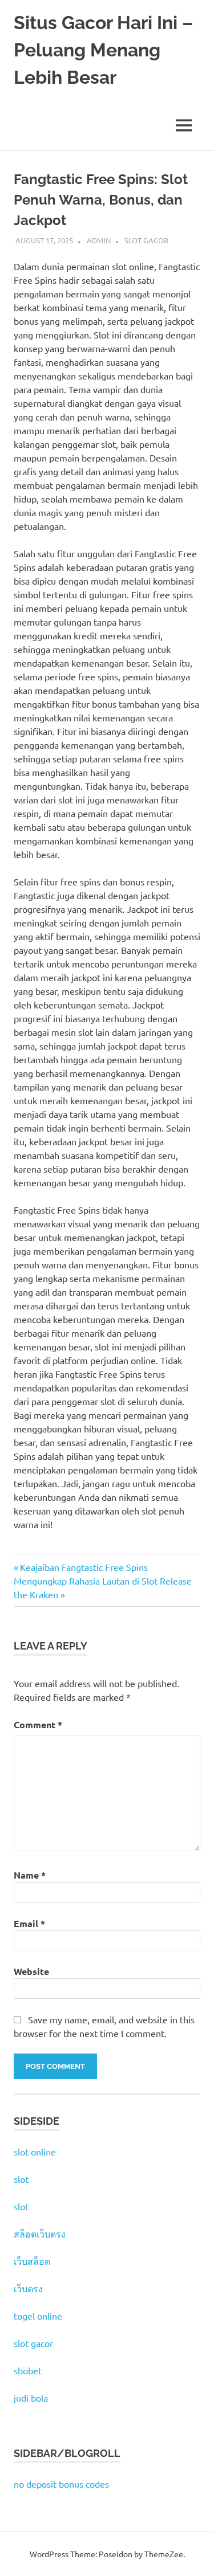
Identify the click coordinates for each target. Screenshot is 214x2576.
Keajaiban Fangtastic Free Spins (84, 1567)
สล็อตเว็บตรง (40, 2234)
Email (29, 1923)
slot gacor (33, 2343)
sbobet (28, 2370)
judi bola (31, 2398)
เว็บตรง (28, 2288)
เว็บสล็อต (32, 2261)
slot (21, 2179)
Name (30, 1875)
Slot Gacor (146, 240)
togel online (38, 2316)
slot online (35, 2152)
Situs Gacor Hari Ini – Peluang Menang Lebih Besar (103, 50)
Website (31, 1971)
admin (99, 240)
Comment (38, 1724)
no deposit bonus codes (61, 2484)
